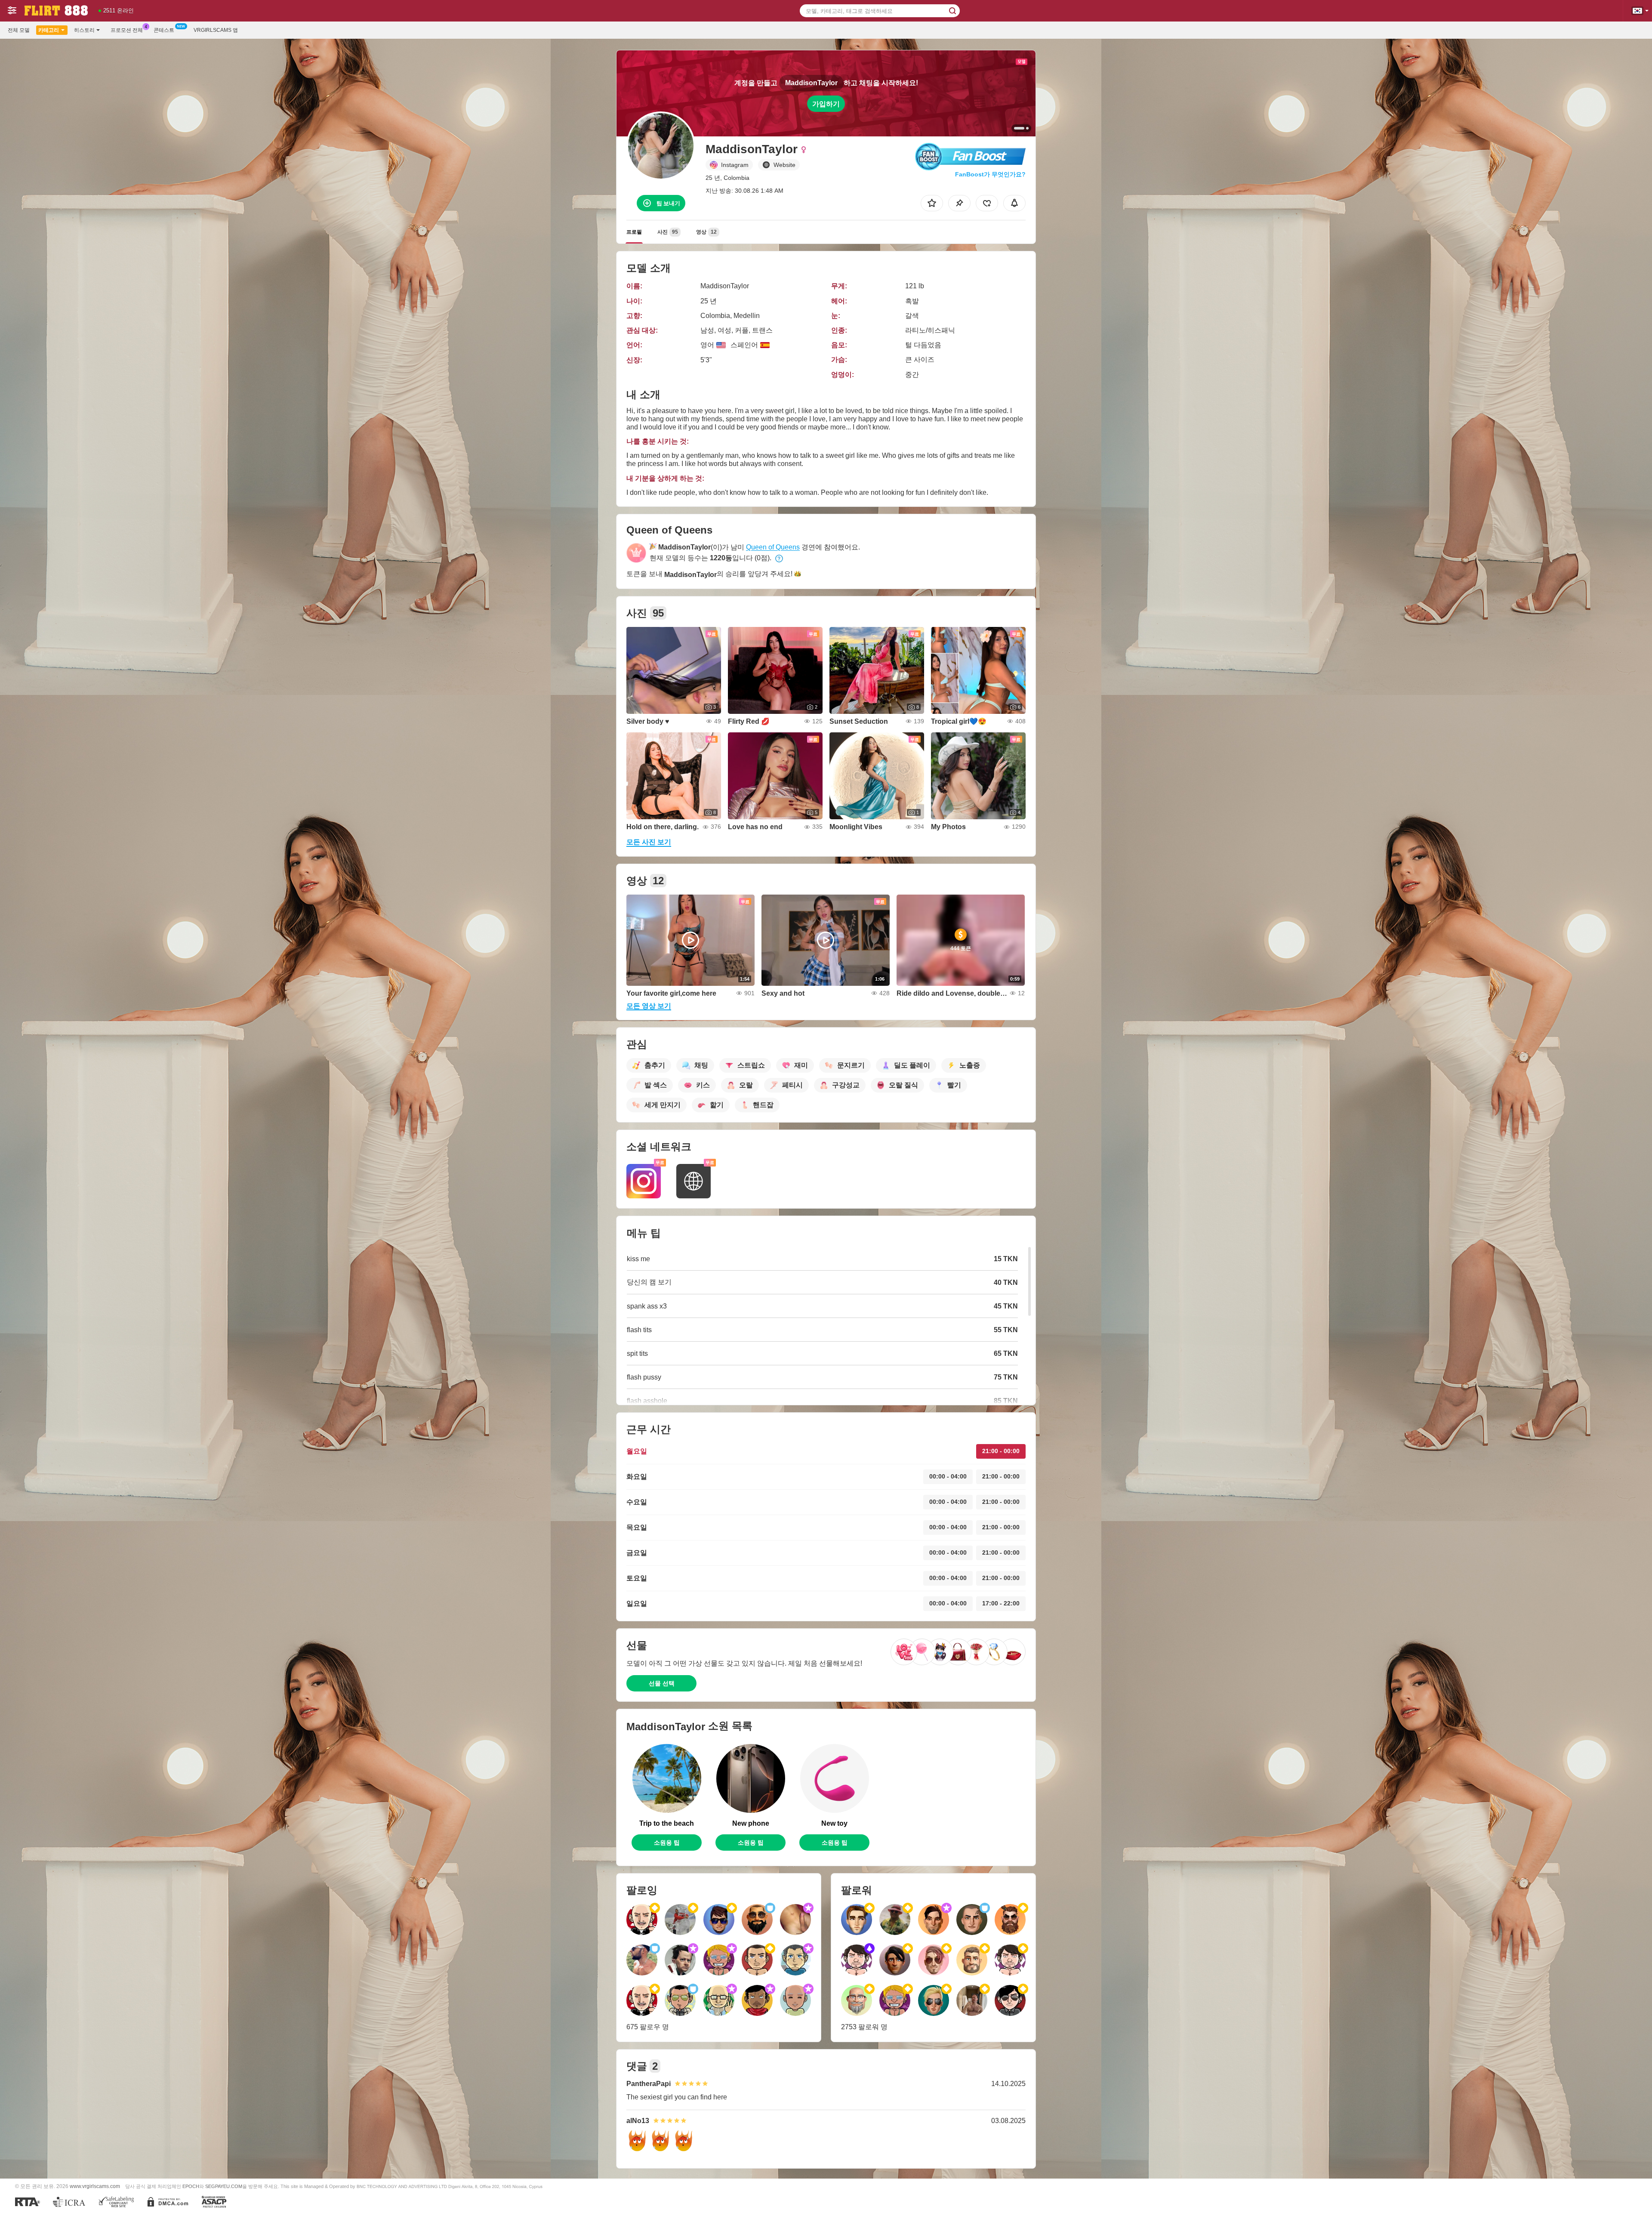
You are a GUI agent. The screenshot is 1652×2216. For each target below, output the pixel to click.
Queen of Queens (773, 547)
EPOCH (191, 2186)
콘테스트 (164, 30)
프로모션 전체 (127, 30)
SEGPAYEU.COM (224, 2186)
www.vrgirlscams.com (95, 2186)
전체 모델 (19, 30)
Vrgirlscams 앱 (216, 30)
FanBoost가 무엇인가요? (990, 174)
